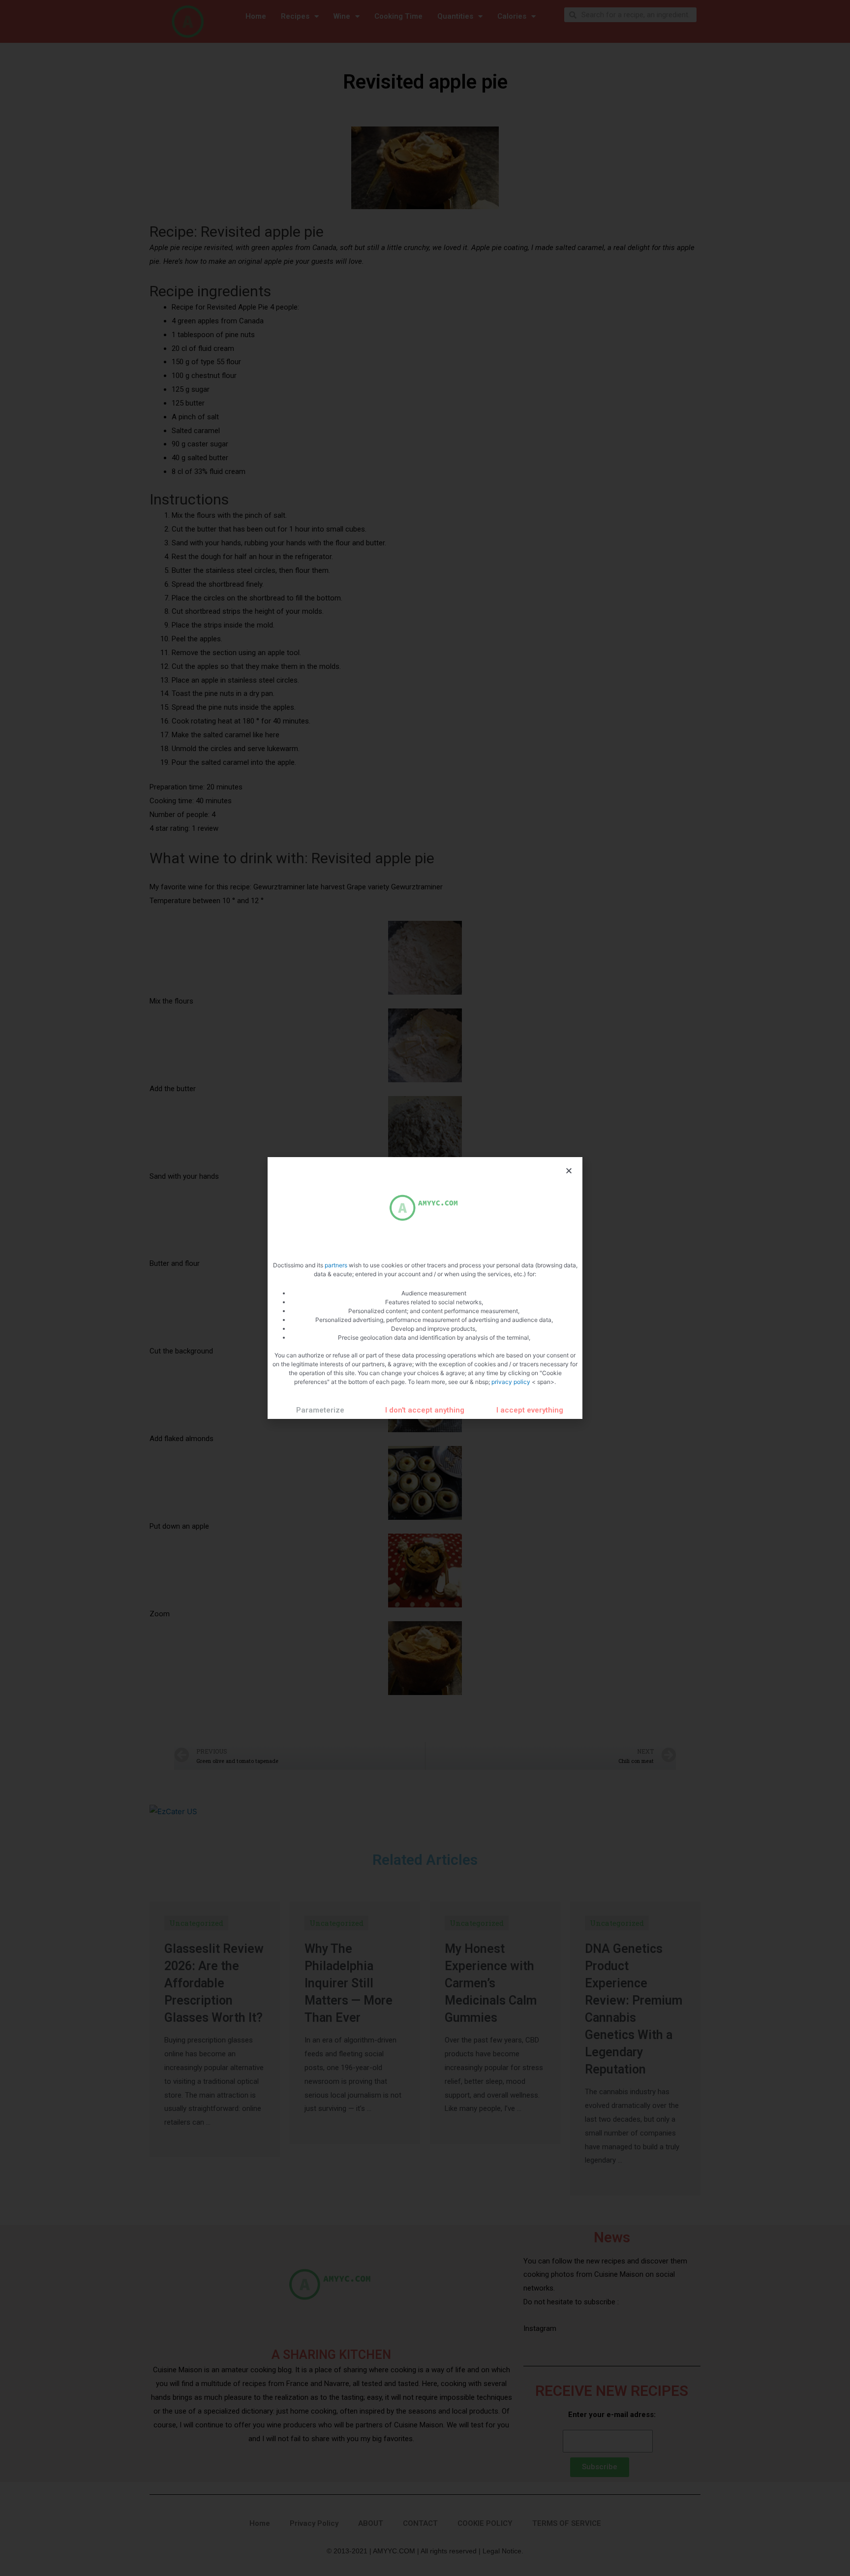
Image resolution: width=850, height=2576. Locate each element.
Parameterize (320, 1410)
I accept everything (530, 1410)
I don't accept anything (425, 1410)
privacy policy (512, 1382)
